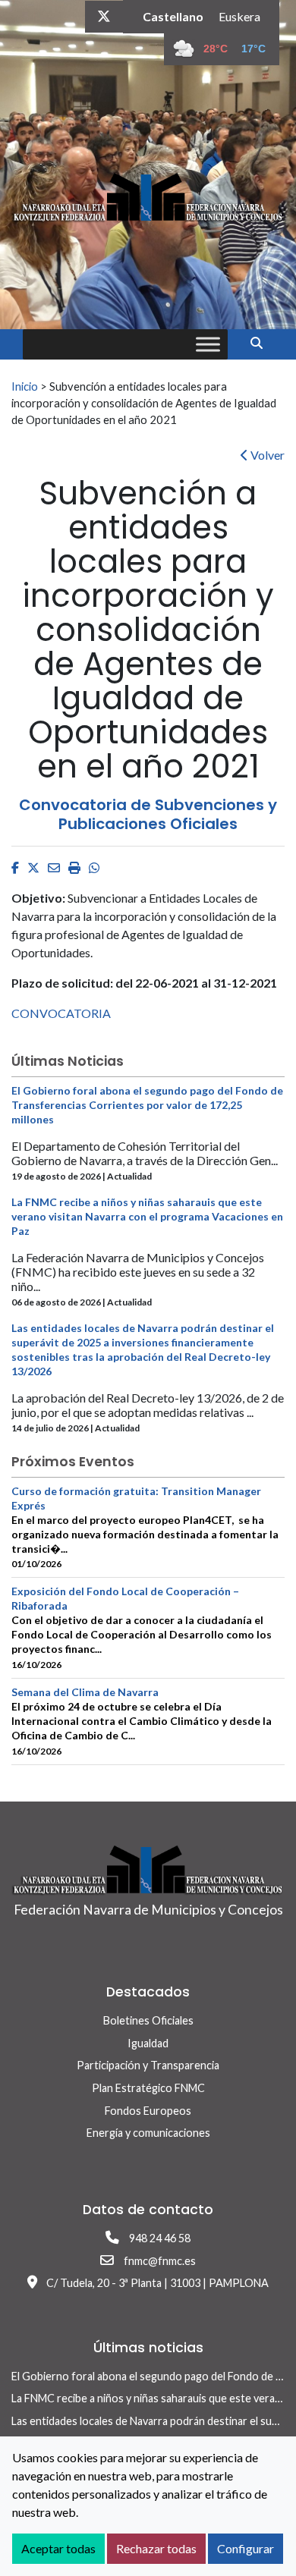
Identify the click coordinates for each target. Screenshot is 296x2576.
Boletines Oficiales (148, 2020)
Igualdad (148, 2043)
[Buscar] (262, 342)
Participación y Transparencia (148, 2065)
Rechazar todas (156, 2548)
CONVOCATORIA (61, 1013)
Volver (266, 455)
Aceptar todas (58, 2548)
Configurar (246, 2548)
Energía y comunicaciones (148, 2133)
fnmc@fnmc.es (160, 2261)
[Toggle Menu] (208, 344)
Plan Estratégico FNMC (148, 2088)
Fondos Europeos (148, 2111)
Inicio (25, 386)
